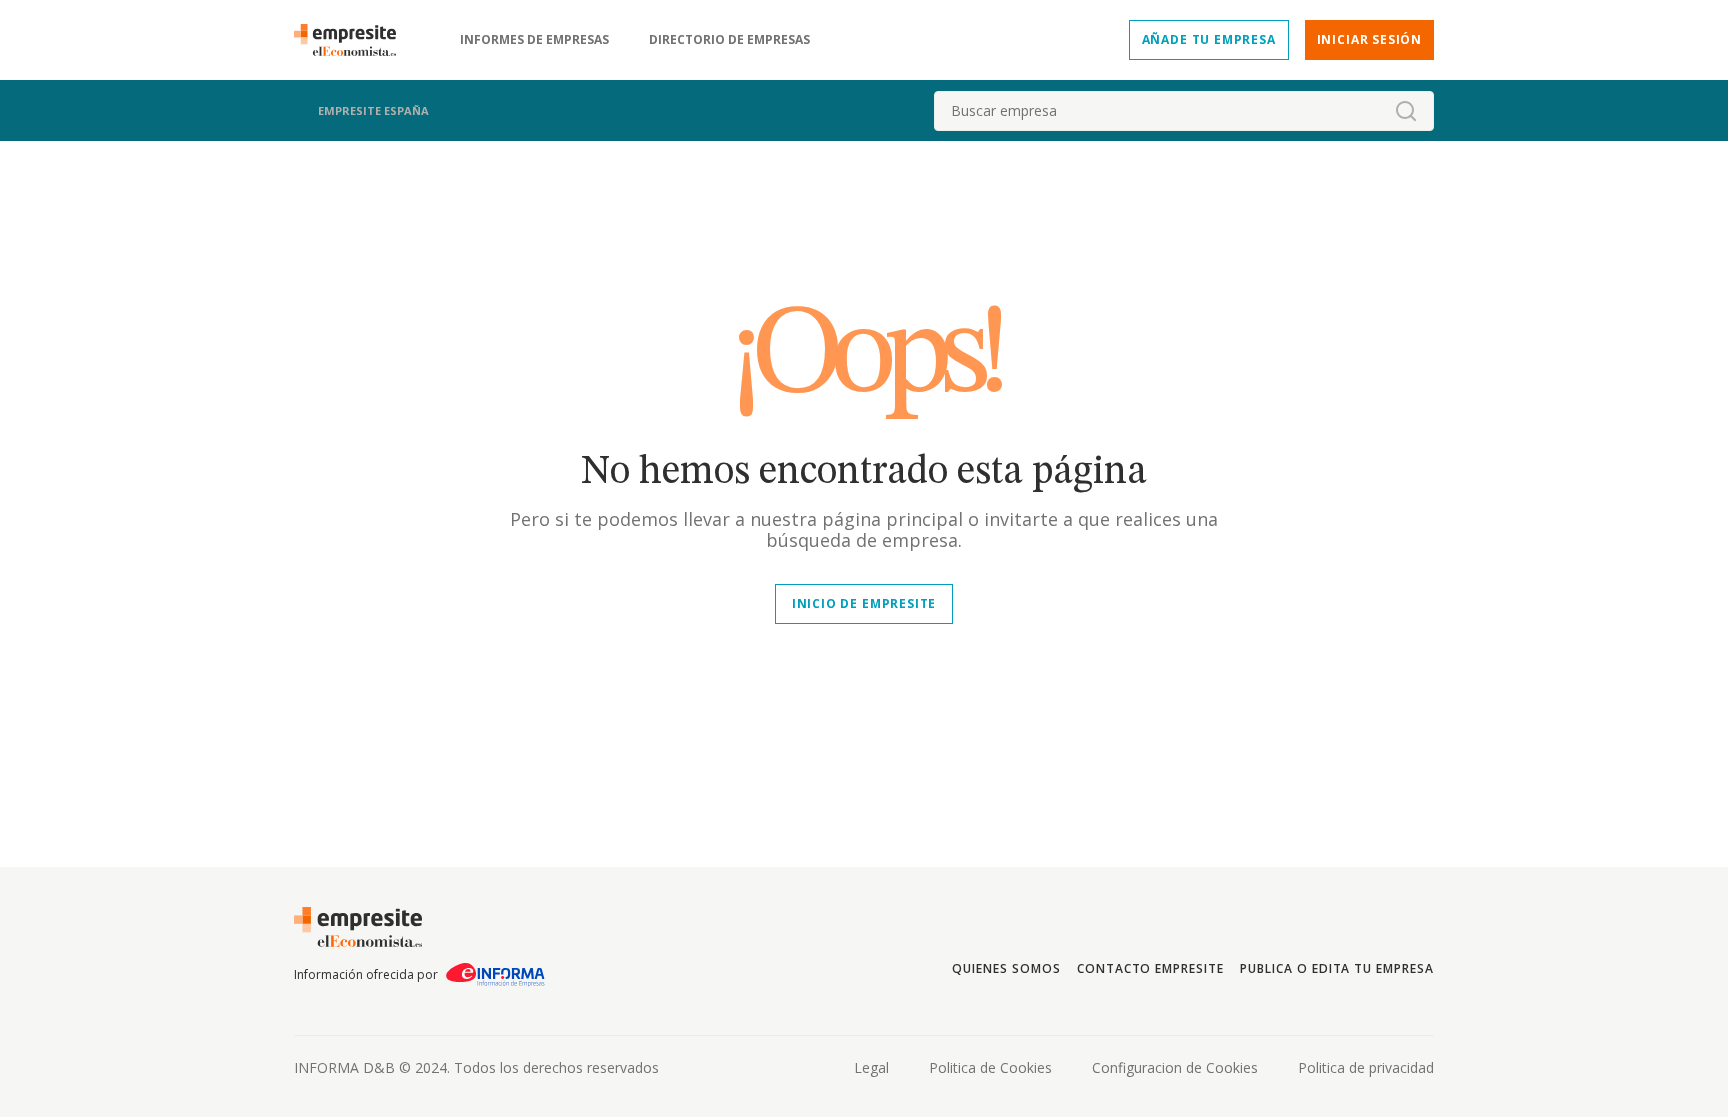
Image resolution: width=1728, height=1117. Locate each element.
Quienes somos (1006, 968)
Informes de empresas (534, 40)
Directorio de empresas (729, 40)
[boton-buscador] (1406, 111)
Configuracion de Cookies (1175, 1067)
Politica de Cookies (990, 1067)
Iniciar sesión (1369, 39)
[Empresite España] (353, 40)
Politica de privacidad (1366, 1067)
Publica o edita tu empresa (1337, 968)
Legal (871, 1067)
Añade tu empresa (1209, 39)
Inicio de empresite (864, 603)
